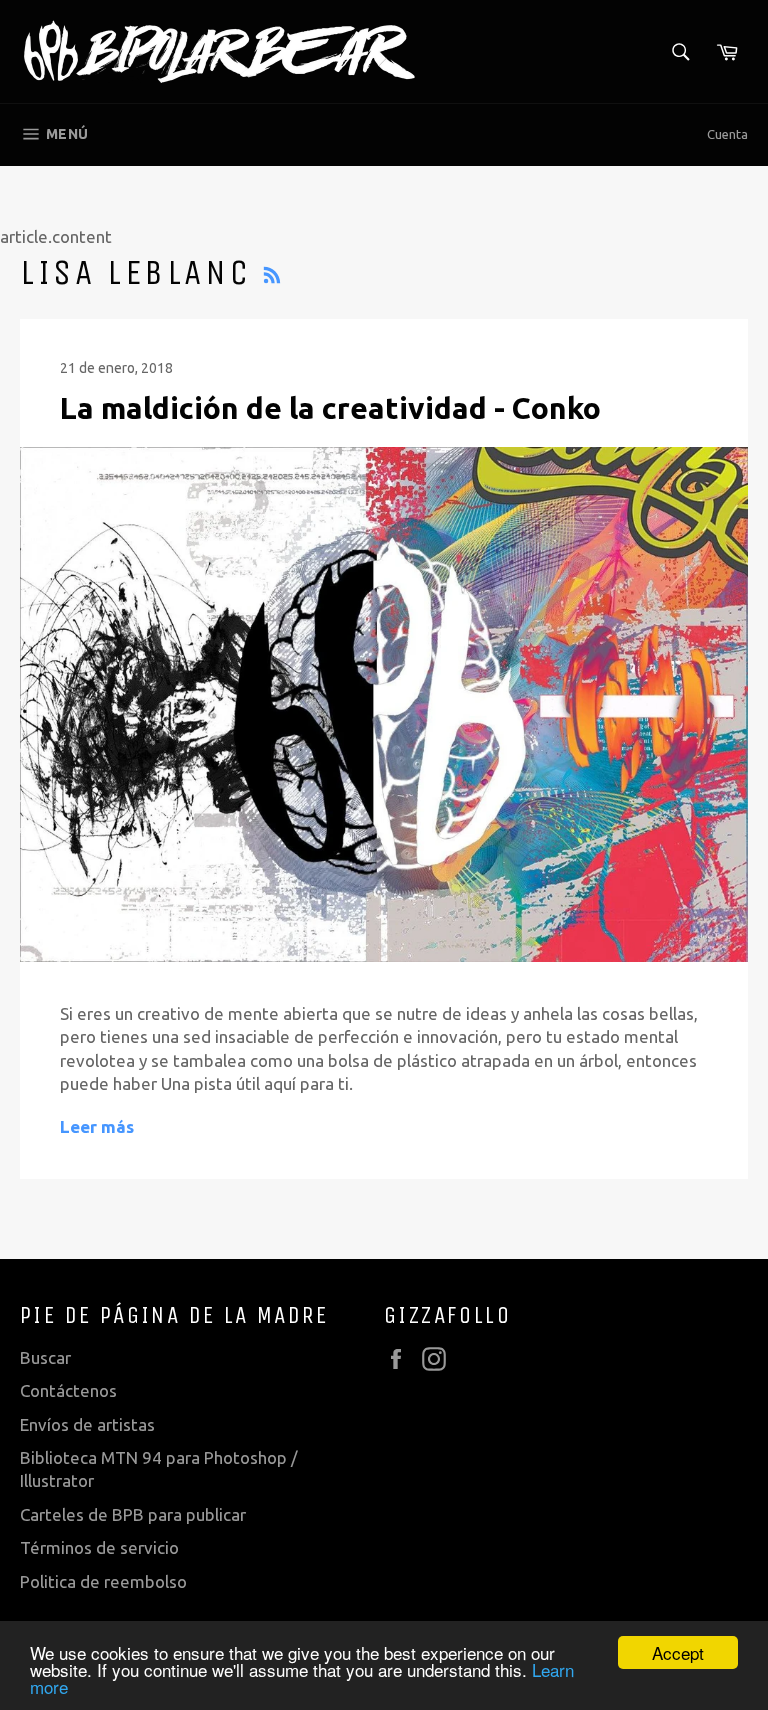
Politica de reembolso (103, 1581)
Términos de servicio (99, 1547)
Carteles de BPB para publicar (133, 1514)
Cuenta (727, 134)
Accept (678, 1652)
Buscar (45, 1357)
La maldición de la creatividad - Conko (330, 408)
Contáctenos (68, 1390)
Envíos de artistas (87, 1424)
